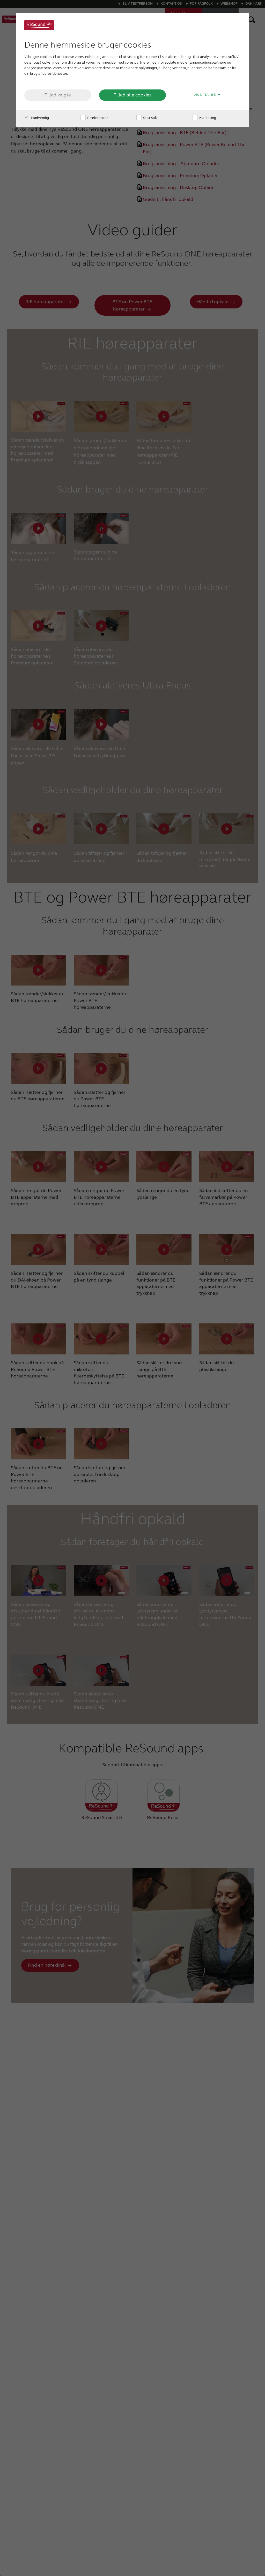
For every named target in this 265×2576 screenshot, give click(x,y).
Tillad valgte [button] (58, 95)
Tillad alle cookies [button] (132, 95)
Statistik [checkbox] (150, 118)
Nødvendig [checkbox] (40, 118)
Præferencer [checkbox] (97, 118)
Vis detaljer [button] (205, 95)
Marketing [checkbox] (207, 118)
